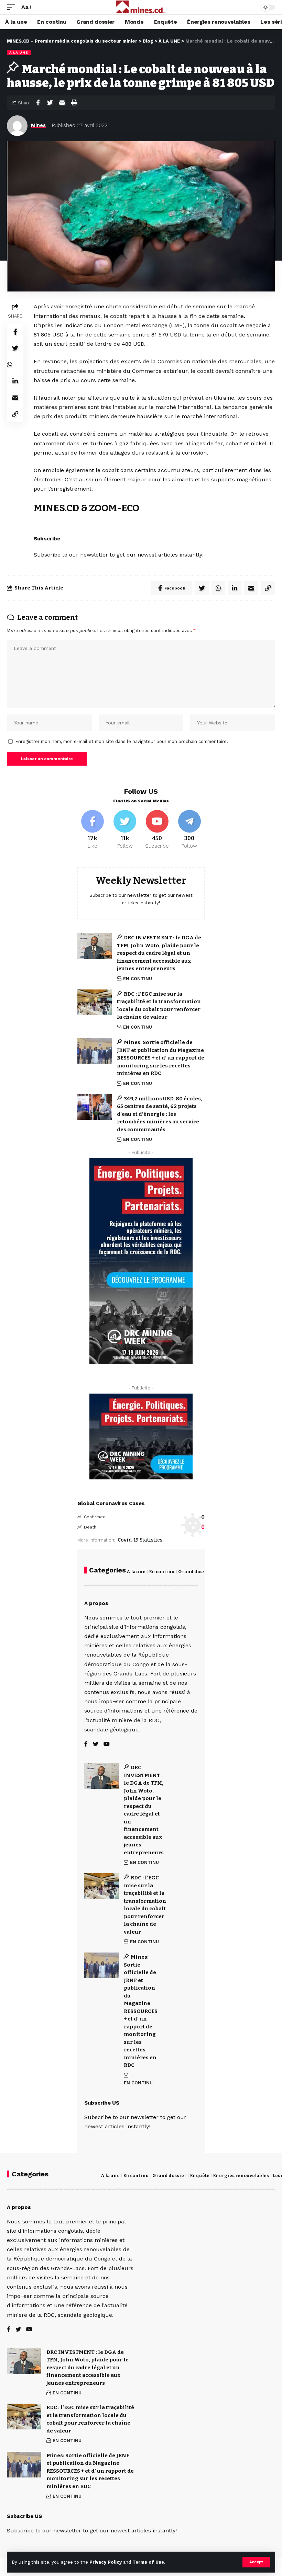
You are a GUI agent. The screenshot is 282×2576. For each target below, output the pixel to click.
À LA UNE (19, 52)
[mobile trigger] (13, 7)
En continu (162, 1572)
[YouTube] (107, 1744)
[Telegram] (189, 830)
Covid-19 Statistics (140, 1540)
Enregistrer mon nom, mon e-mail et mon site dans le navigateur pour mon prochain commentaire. (122, 741)
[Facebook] (93, 830)
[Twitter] (125, 830)
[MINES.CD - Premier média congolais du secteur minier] (141, 7)
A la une (136, 1572)
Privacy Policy (106, 2562)
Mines (38, 125)
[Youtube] (157, 830)
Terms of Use (148, 2562)
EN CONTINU (138, 979)
